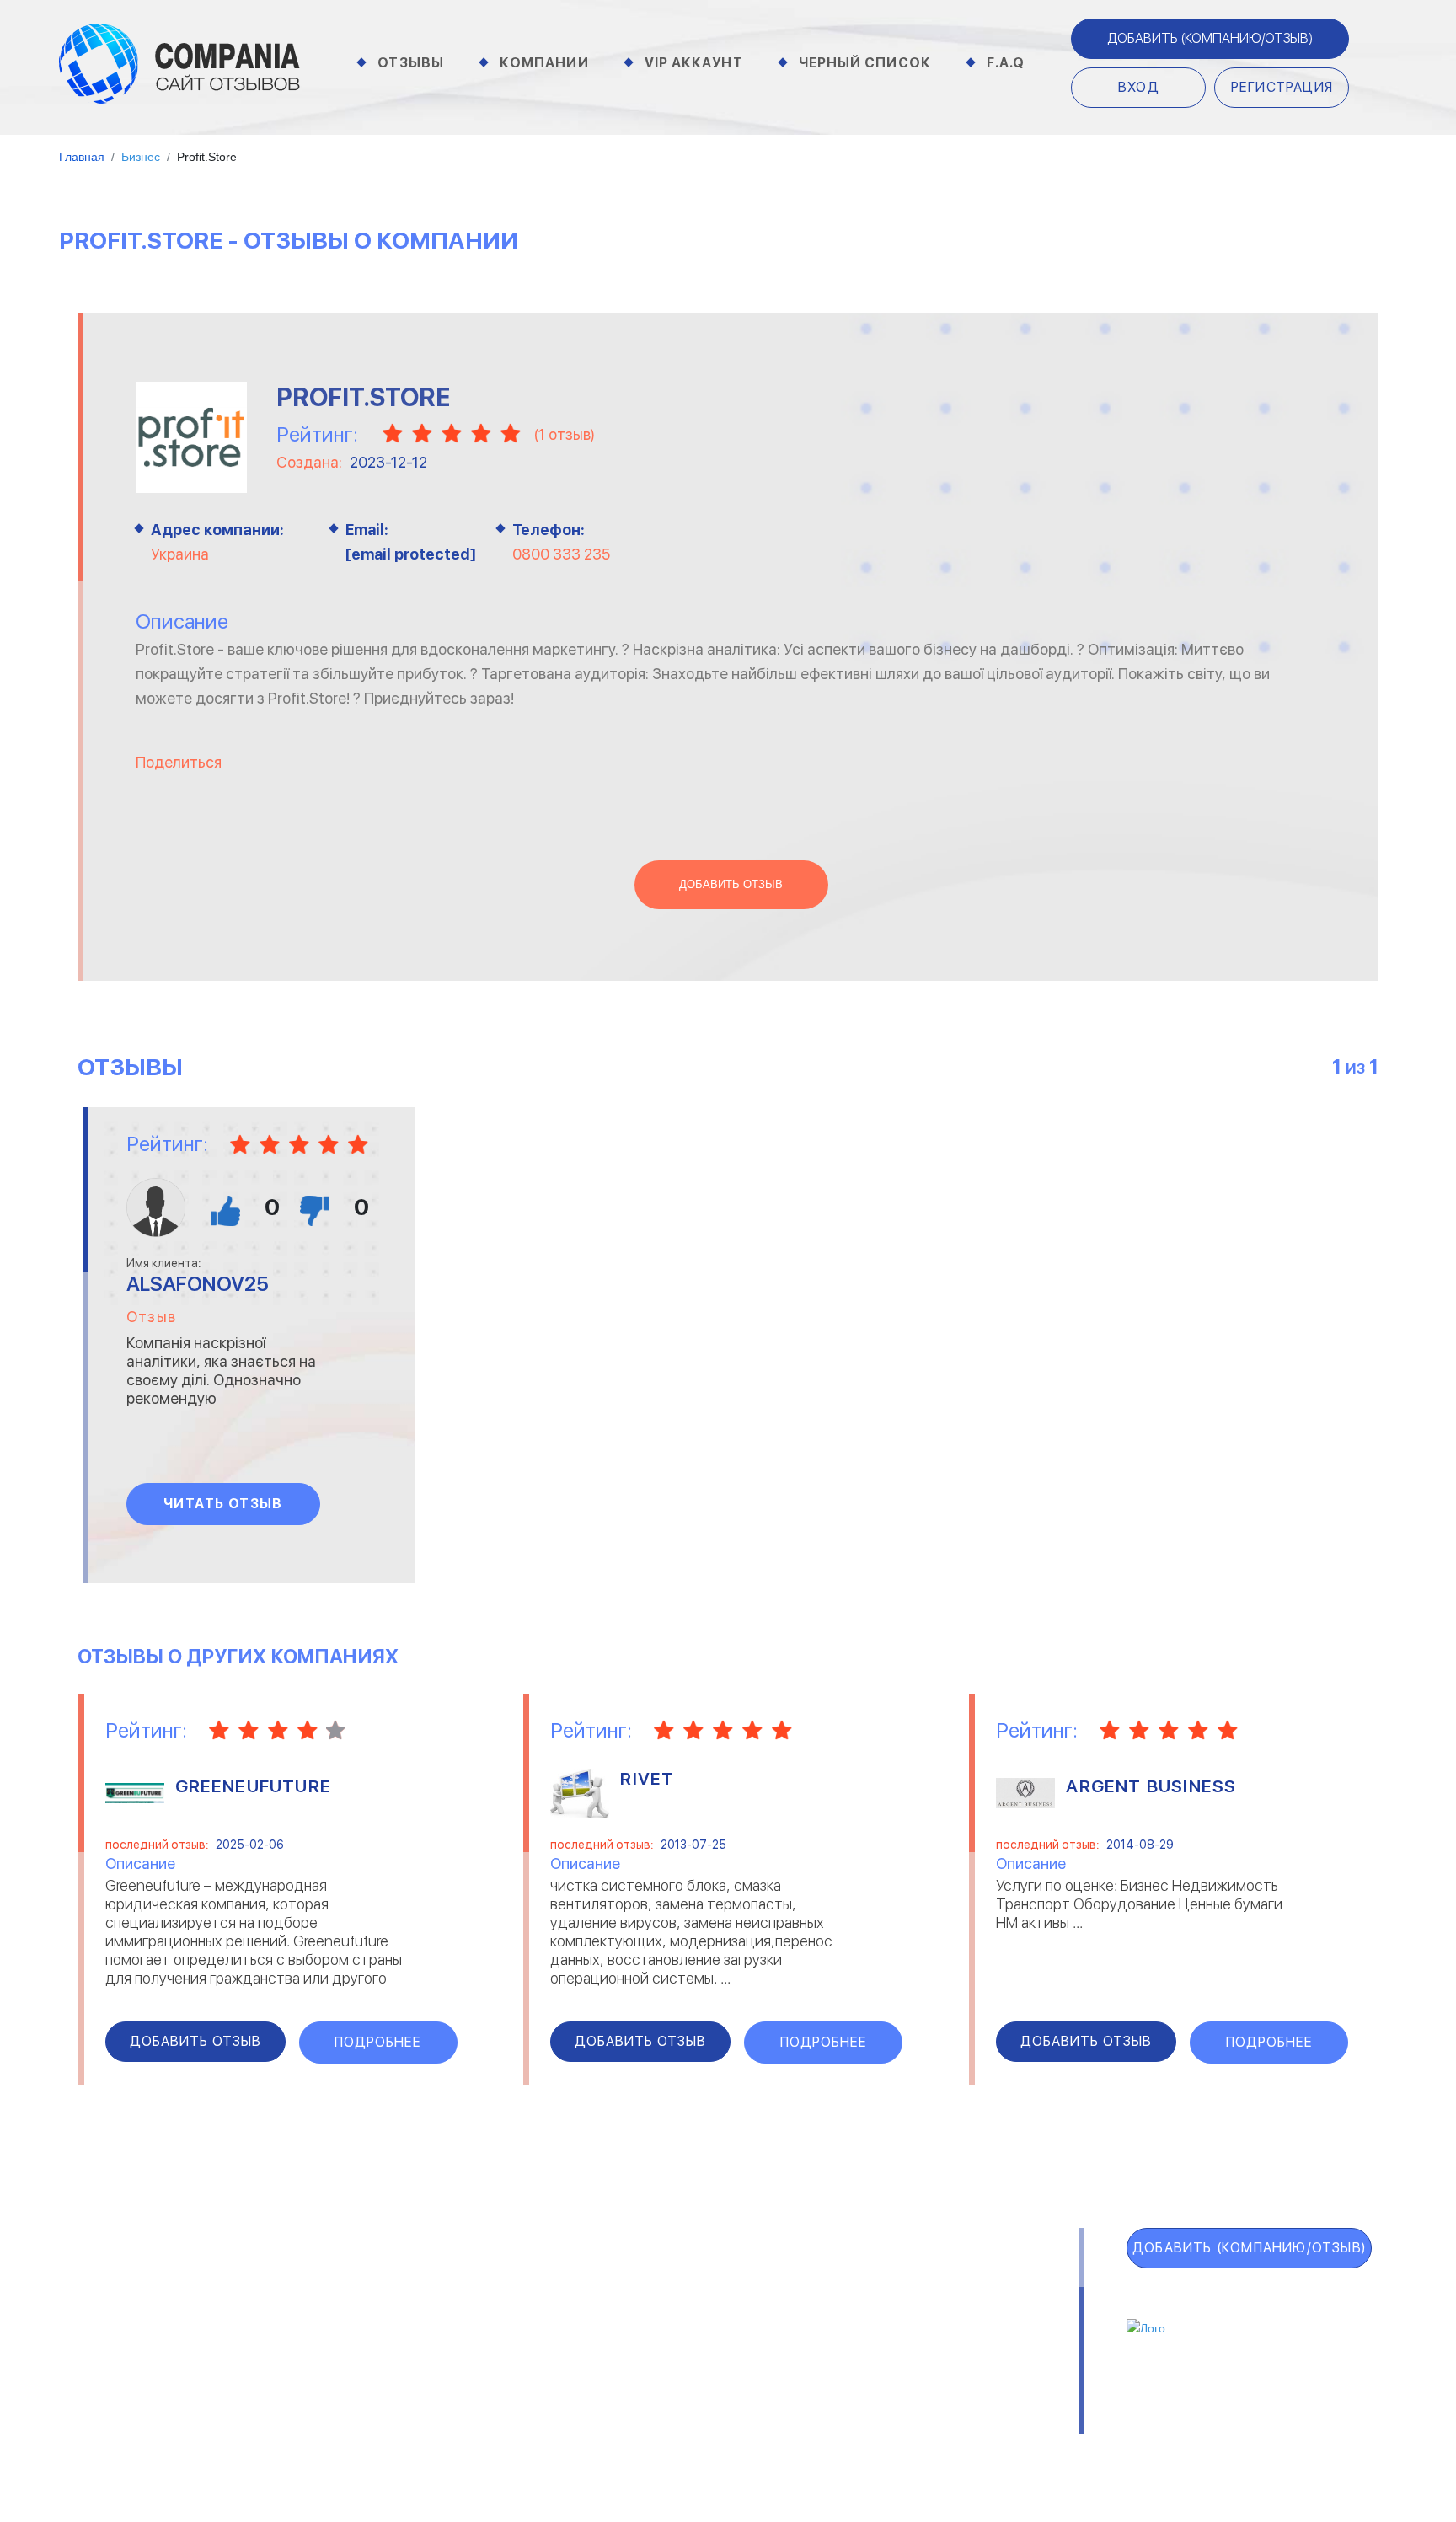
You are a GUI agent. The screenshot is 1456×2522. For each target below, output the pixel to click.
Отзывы (411, 63)
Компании (544, 63)
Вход (1139, 87)
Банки (321, 2304)
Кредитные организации (941, 2282)
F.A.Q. (110, 2395)
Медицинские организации (944, 2369)
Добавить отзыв (731, 885)
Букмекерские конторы (376, 2348)
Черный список (865, 63)
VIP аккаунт (149, 2321)
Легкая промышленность (942, 2304)
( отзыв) (564, 434)
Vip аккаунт (694, 63)
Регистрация (1282, 87)
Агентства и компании (376, 2282)
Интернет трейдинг (622, 2304)
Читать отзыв (223, 1504)
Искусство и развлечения (641, 2348)
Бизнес (325, 2326)
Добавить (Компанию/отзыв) (1210, 38)
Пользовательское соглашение (516, 2426)
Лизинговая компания (930, 2326)
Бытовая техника (358, 2369)
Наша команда (983, 2426)
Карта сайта (153, 2432)
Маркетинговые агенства (944, 2348)
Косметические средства (642, 2369)
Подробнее (378, 2042)
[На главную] (179, 62)
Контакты (337, 2426)
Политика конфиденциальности (780, 2426)
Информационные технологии (653, 2326)
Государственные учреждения (653, 2282)
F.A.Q (1006, 63)
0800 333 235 (561, 554)
